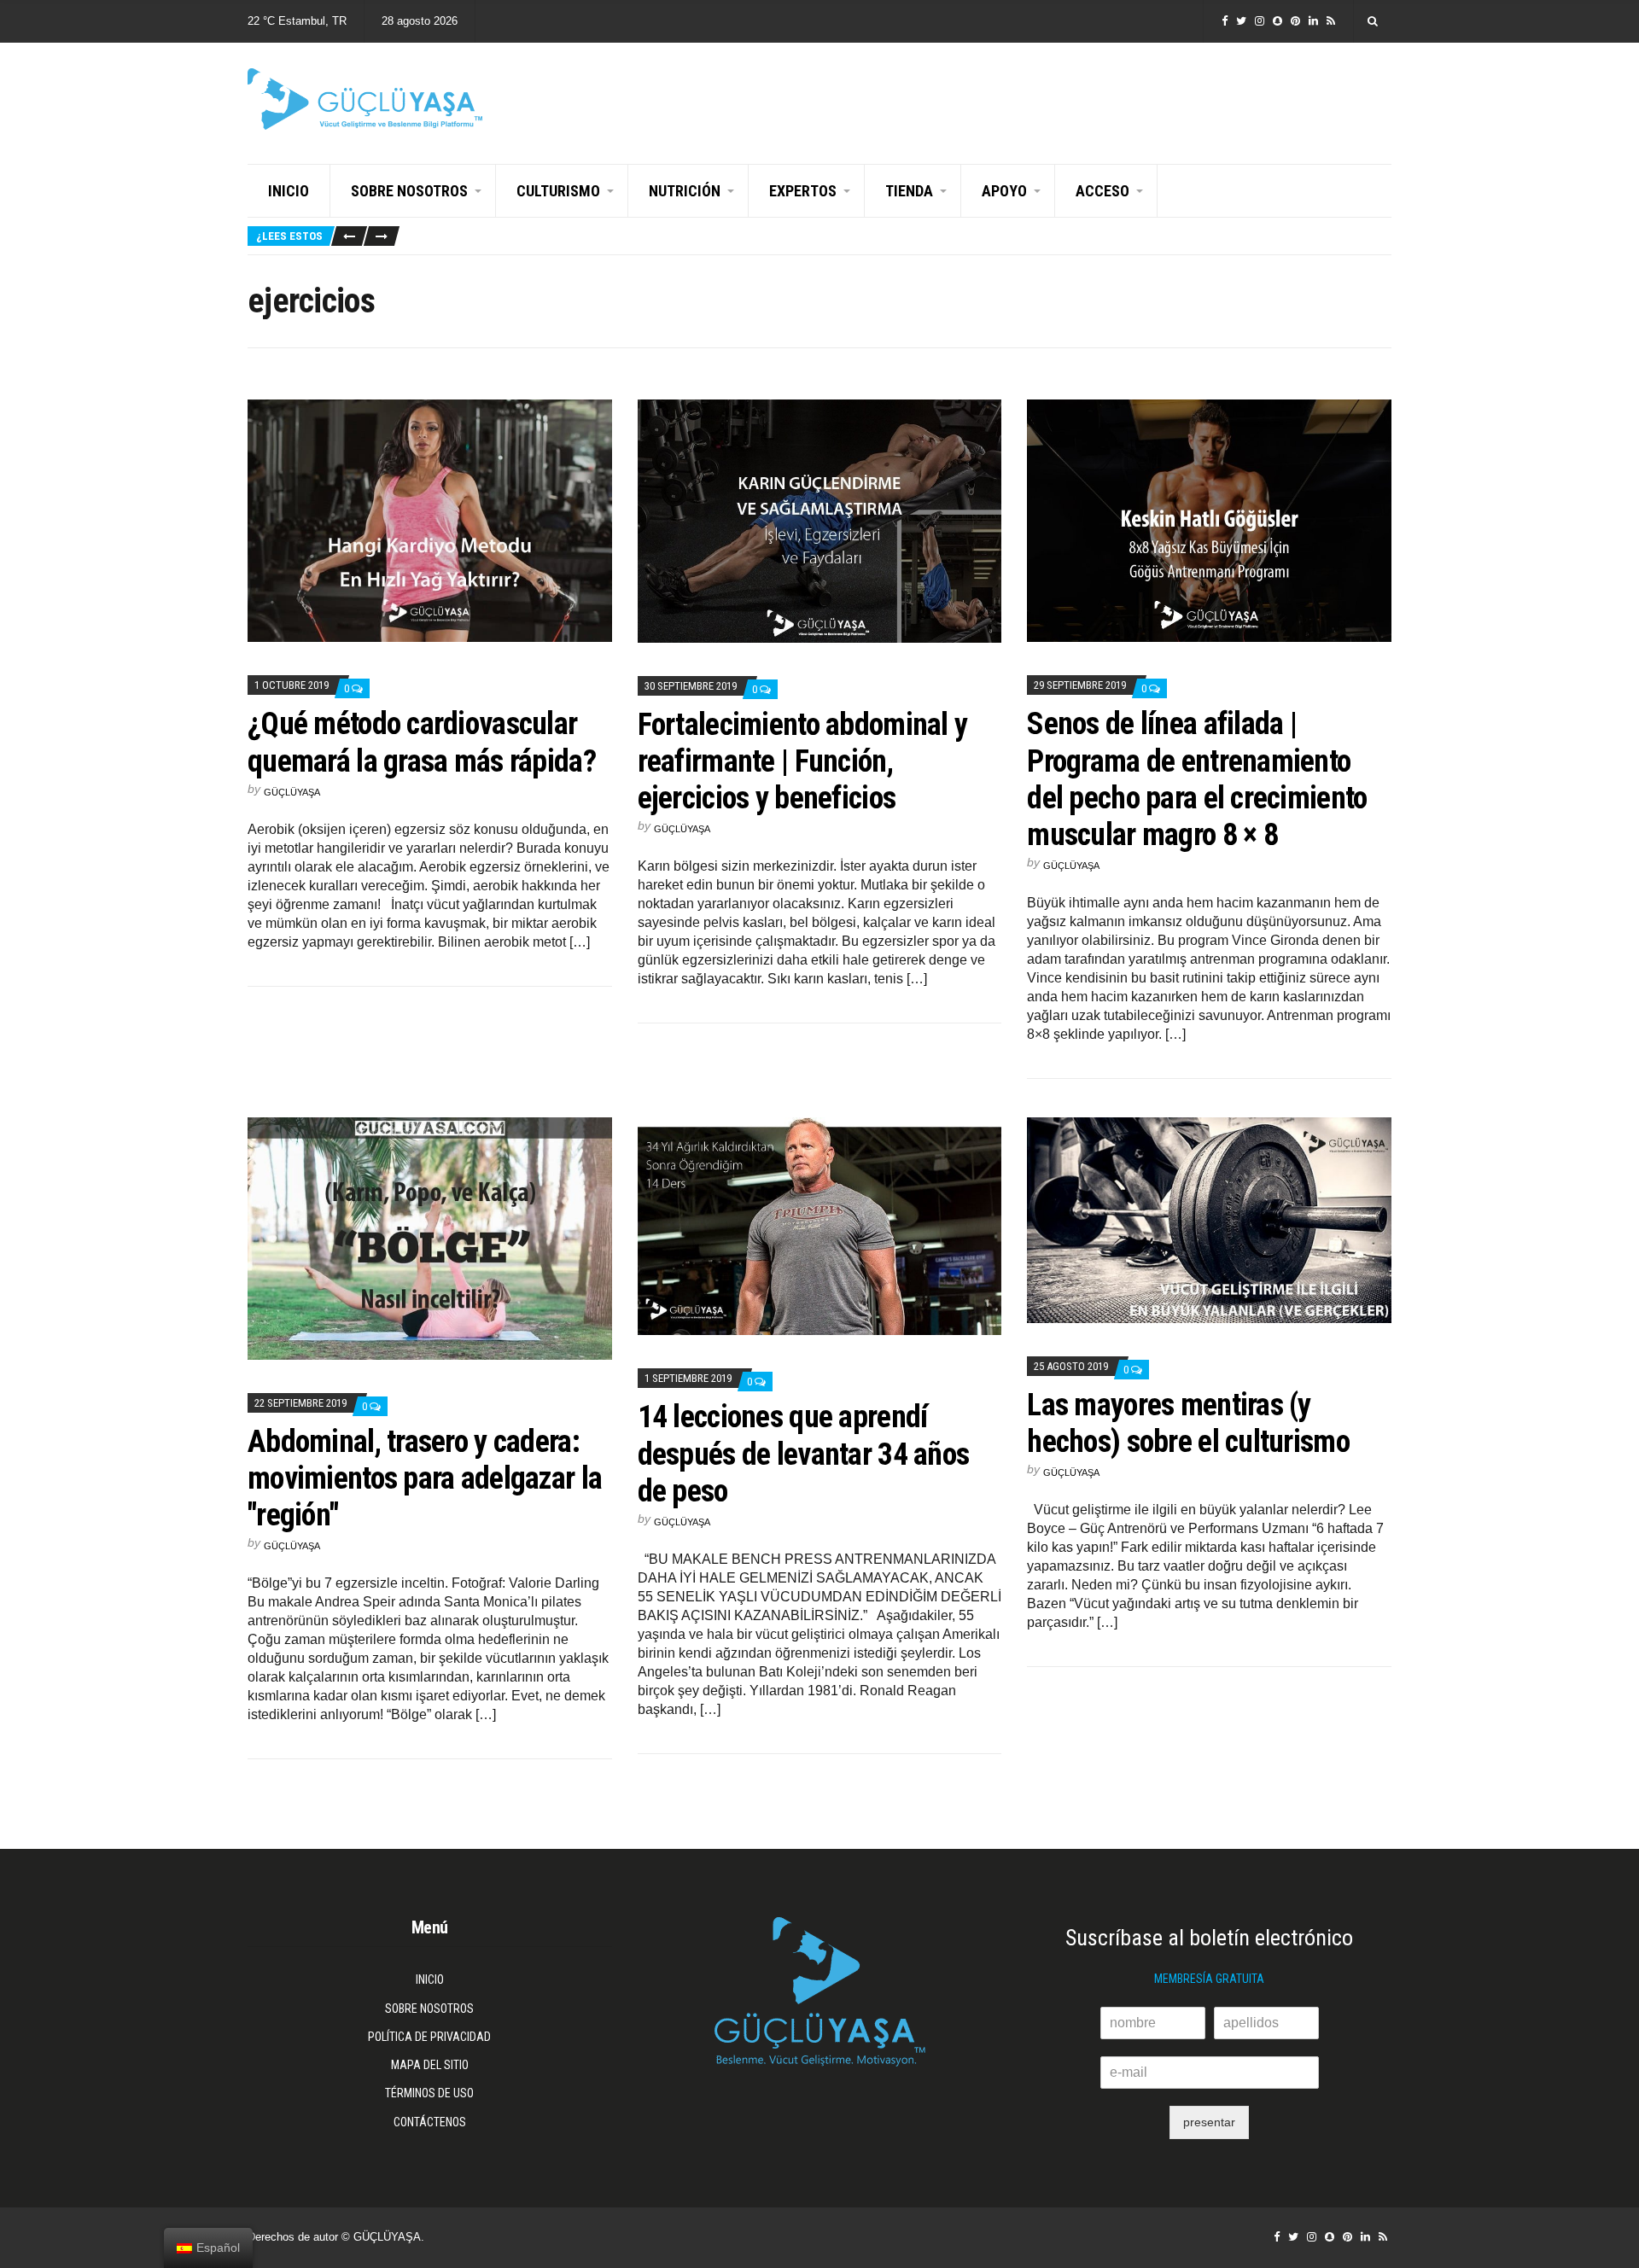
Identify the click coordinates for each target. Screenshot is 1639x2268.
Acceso (1102, 191)
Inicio (289, 191)
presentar (1209, 2122)
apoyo (1004, 191)
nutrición (685, 191)
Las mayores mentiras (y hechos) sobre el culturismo (1188, 1423)
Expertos (803, 191)
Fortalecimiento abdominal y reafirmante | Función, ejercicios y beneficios (803, 761)
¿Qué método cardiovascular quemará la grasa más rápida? (422, 742)
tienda (909, 191)
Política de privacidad (429, 2037)
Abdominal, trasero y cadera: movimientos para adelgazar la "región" (425, 1478)
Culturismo (558, 191)
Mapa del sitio (430, 2065)
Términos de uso (429, 2093)
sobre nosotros (409, 191)
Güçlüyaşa (292, 792)
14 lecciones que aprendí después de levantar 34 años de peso (804, 1454)
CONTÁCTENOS (430, 2122)
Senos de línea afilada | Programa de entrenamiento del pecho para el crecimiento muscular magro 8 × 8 (1197, 779)
